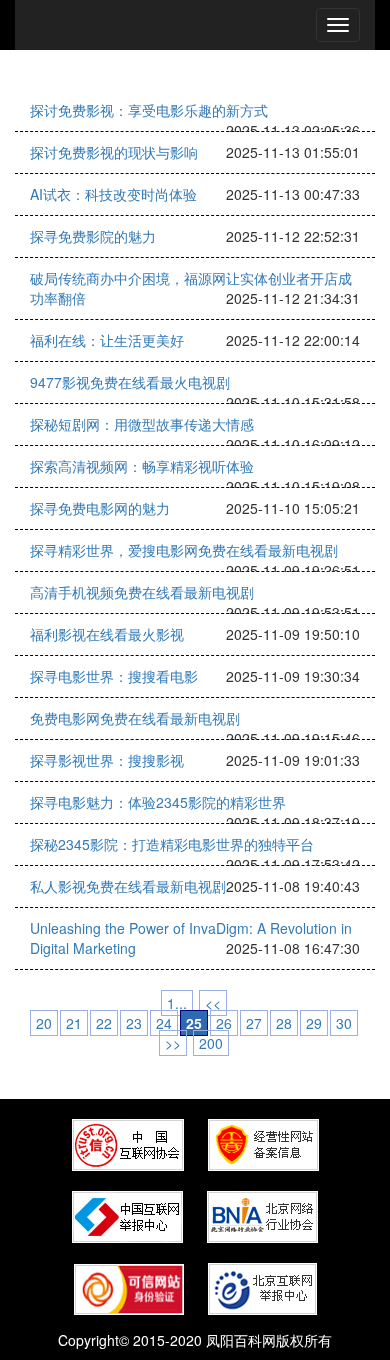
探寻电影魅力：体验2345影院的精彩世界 (158, 802)
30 (344, 1023)
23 (134, 1023)
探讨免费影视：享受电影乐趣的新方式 (149, 110)
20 (44, 1023)
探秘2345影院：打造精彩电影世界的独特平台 (172, 844)
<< (213, 1003)
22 (104, 1023)
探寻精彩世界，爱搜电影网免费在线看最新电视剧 (184, 550)
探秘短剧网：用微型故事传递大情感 (142, 424)
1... (177, 1003)
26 (224, 1023)
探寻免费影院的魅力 (93, 236)
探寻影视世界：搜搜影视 (107, 760)
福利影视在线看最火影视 (107, 634)
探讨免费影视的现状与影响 (114, 152)
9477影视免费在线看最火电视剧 (130, 382)
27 (254, 1023)
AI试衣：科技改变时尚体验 (113, 194)
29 (314, 1023)
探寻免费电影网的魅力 (100, 508)
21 (74, 1023)
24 (164, 1023)
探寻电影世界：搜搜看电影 (114, 676)
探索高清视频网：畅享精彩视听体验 (142, 466)
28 (284, 1023)
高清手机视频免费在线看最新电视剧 (142, 592)
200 (211, 1043)
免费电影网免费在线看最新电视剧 (135, 718)
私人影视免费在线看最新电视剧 (128, 886)
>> (173, 1043)
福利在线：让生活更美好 (107, 340)
